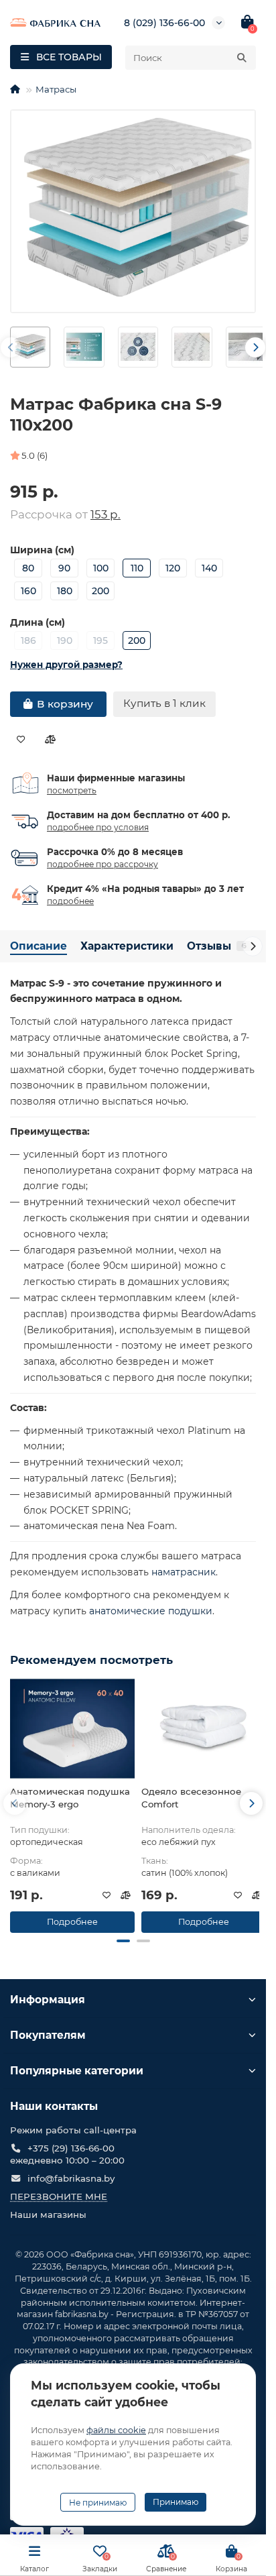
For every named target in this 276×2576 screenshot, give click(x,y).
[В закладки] (21, 740)
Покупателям (48, 2035)
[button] (123, 1941)
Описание (39, 946)
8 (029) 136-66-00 (164, 23)
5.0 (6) (34, 455)
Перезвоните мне (59, 2196)
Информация (48, 2000)
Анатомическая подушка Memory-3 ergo (70, 1798)
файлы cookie (116, 2430)
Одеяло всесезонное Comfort (191, 1798)
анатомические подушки (151, 1611)
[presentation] (11, 347)
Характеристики (127, 946)
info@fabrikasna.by (71, 2178)
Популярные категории (77, 2071)
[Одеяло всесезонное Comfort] (204, 1728)
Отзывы (217, 946)
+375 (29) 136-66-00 (71, 2148)
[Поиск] (242, 58)
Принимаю (176, 2502)
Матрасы (56, 89)
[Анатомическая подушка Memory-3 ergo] (72, 1728)
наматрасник (184, 1572)
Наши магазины (48, 2215)
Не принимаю (98, 2503)
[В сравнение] (50, 740)
